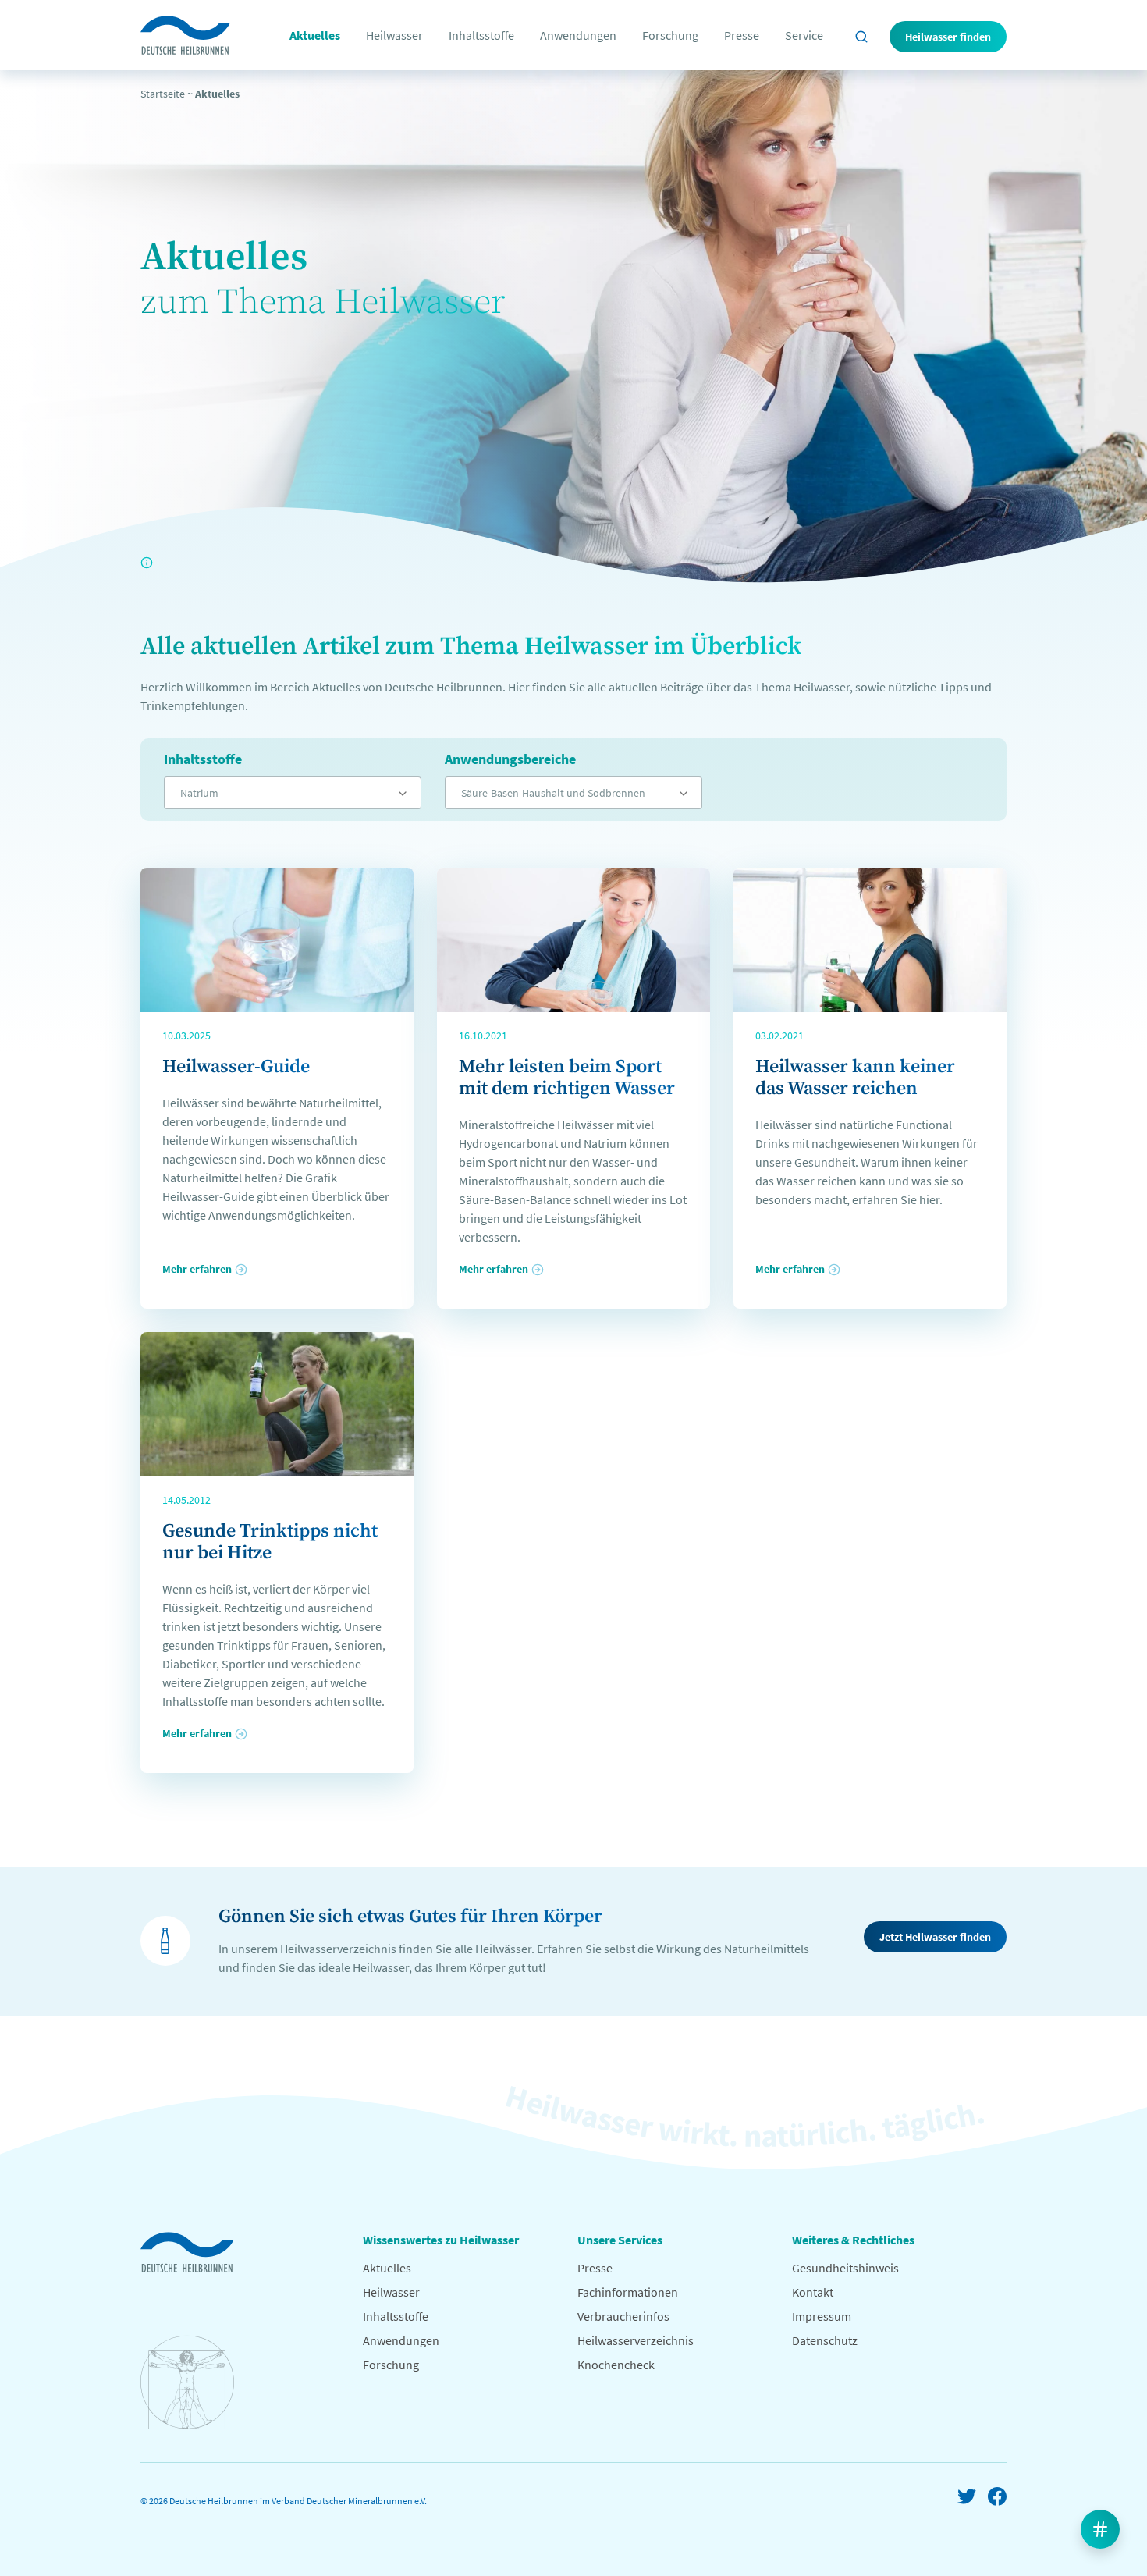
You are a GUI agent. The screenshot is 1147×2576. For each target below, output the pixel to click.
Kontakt (813, 2292)
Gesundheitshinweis (845, 2268)
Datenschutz (825, 2340)
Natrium (199, 793)
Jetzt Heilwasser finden (935, 1937)
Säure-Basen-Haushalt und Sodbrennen (553, 793)
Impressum (822, 2316)
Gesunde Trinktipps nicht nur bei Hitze (270, 1542)
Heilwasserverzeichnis (636, 2340)
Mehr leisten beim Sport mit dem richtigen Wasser (567, 1078)
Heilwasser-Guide (236, 1067)
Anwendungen (578, 35)
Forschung (670, 35)
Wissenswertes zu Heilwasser (441, 2240)
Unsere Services (620, 2240)
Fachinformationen (628, 2292)
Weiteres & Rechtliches (853, 2240)
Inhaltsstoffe (481, 35)
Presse (742, 35)
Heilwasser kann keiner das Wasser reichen (855, 1078)
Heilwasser (394, 35)
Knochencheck (616, 2365)
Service (804, 35)
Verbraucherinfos (623, 2316)
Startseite (163, 94)
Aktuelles (315, 35)
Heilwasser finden (948, 37)
